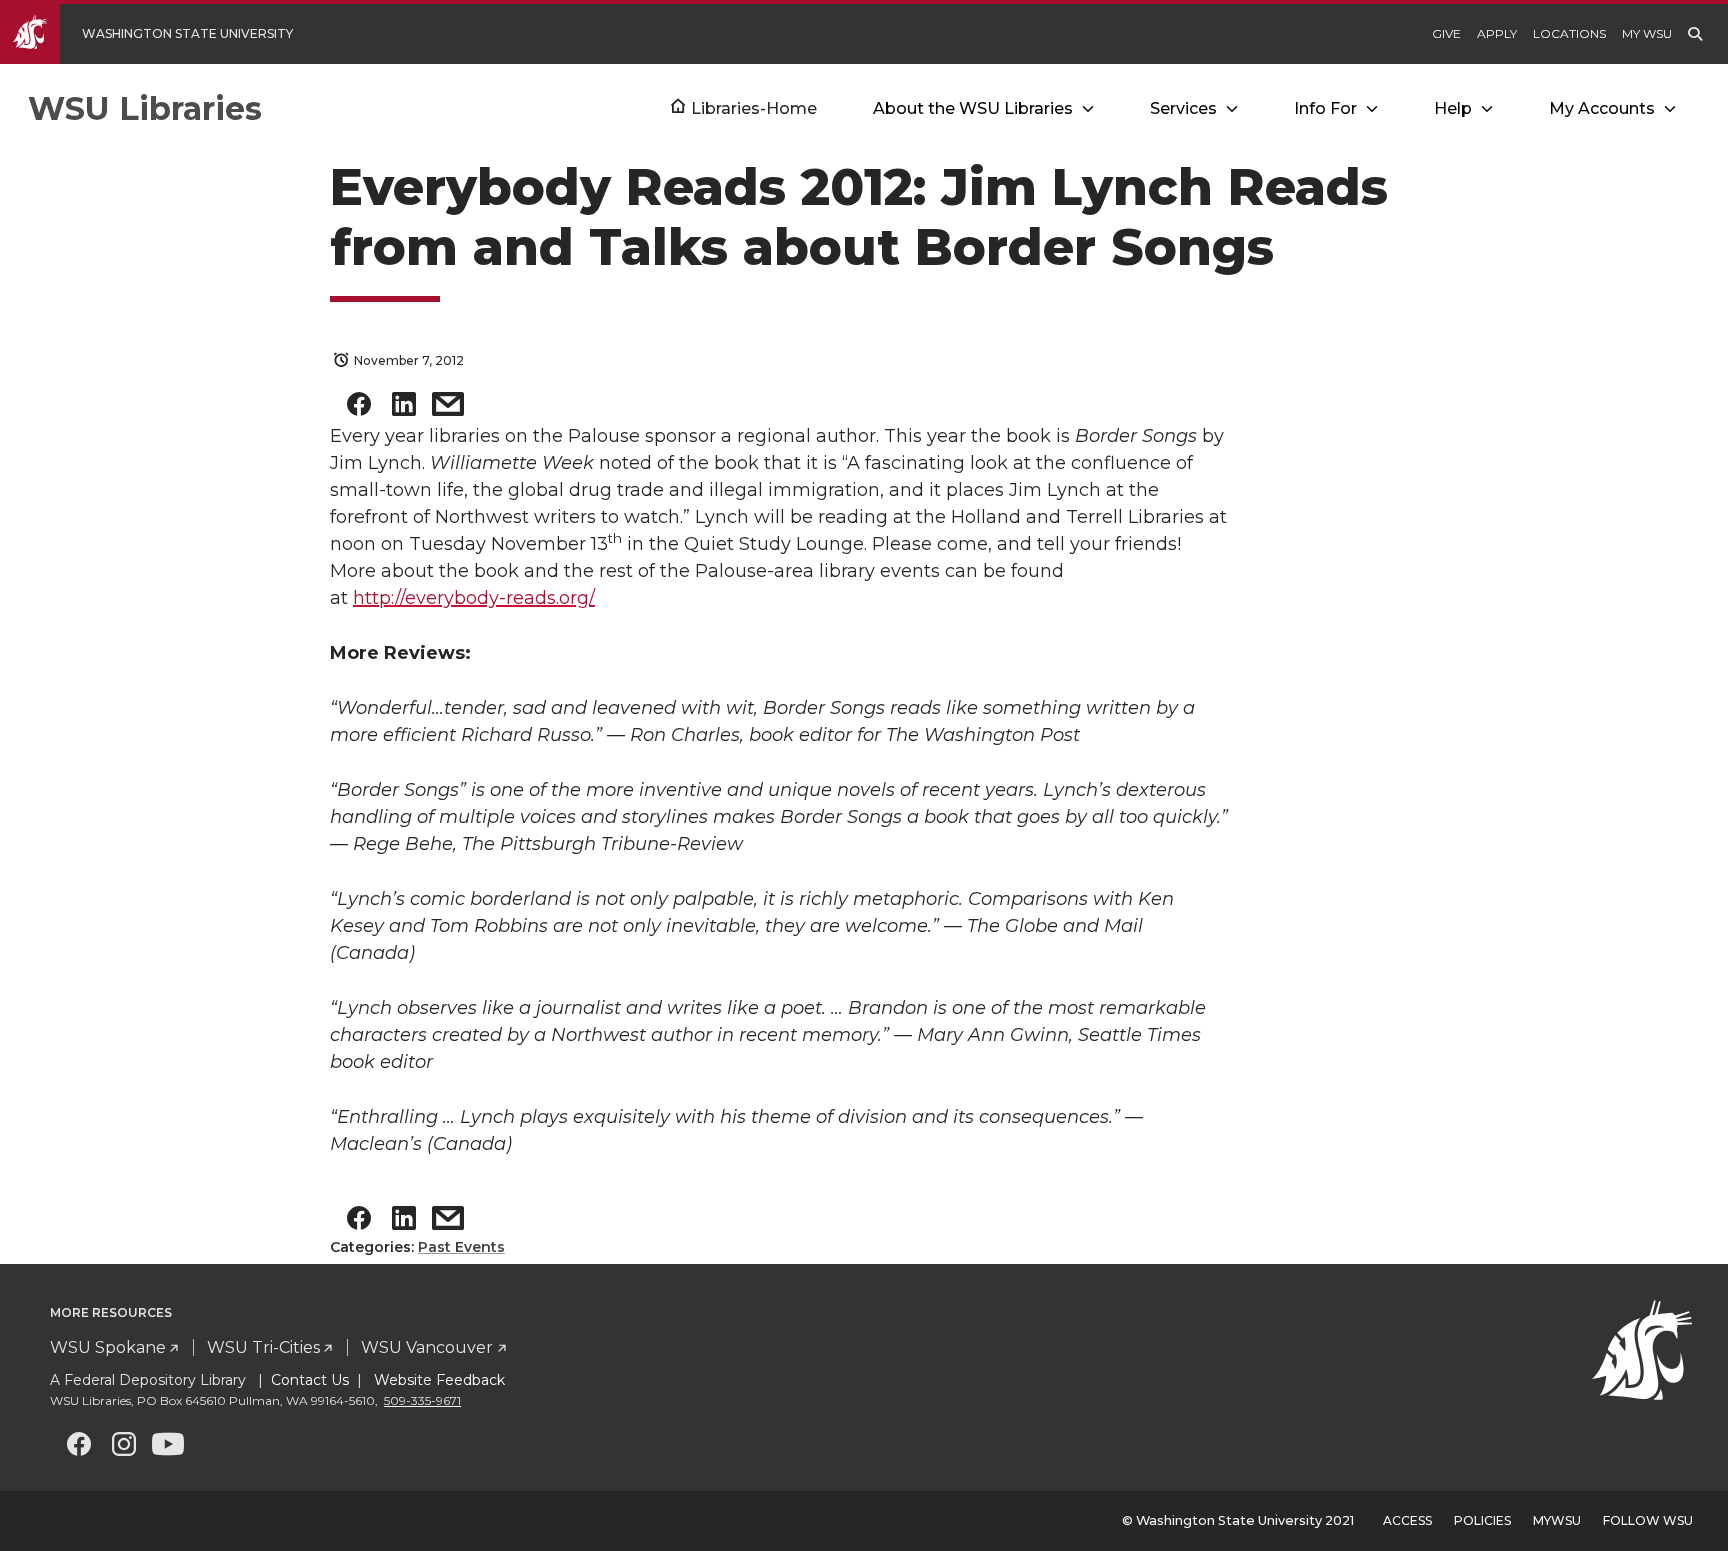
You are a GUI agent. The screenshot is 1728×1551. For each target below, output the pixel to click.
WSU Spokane (108, 1347)
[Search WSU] (1695, 34)
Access (1407, 1520)
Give (1446, 33)
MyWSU (1557, 1520)
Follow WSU (1648, 1520)
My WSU (1647, 33)
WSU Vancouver (427, 1347)
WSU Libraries (145, 108)
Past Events (461, 1247)
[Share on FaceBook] (359, 408)
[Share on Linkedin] (404, 408)
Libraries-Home (754, 108)
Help (1453, 108)
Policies (1482, 1520)
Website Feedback (437, 1380)
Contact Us (310, 1380)
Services (1183, 108)
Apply (1497, 33)
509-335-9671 (422, 1400)
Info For (1325, 108)
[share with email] (448, 408)
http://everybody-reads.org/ (474, 598)
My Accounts (1602, 108)
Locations (1569, 33)
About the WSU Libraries (973, 108)
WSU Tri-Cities (263, 1347)
